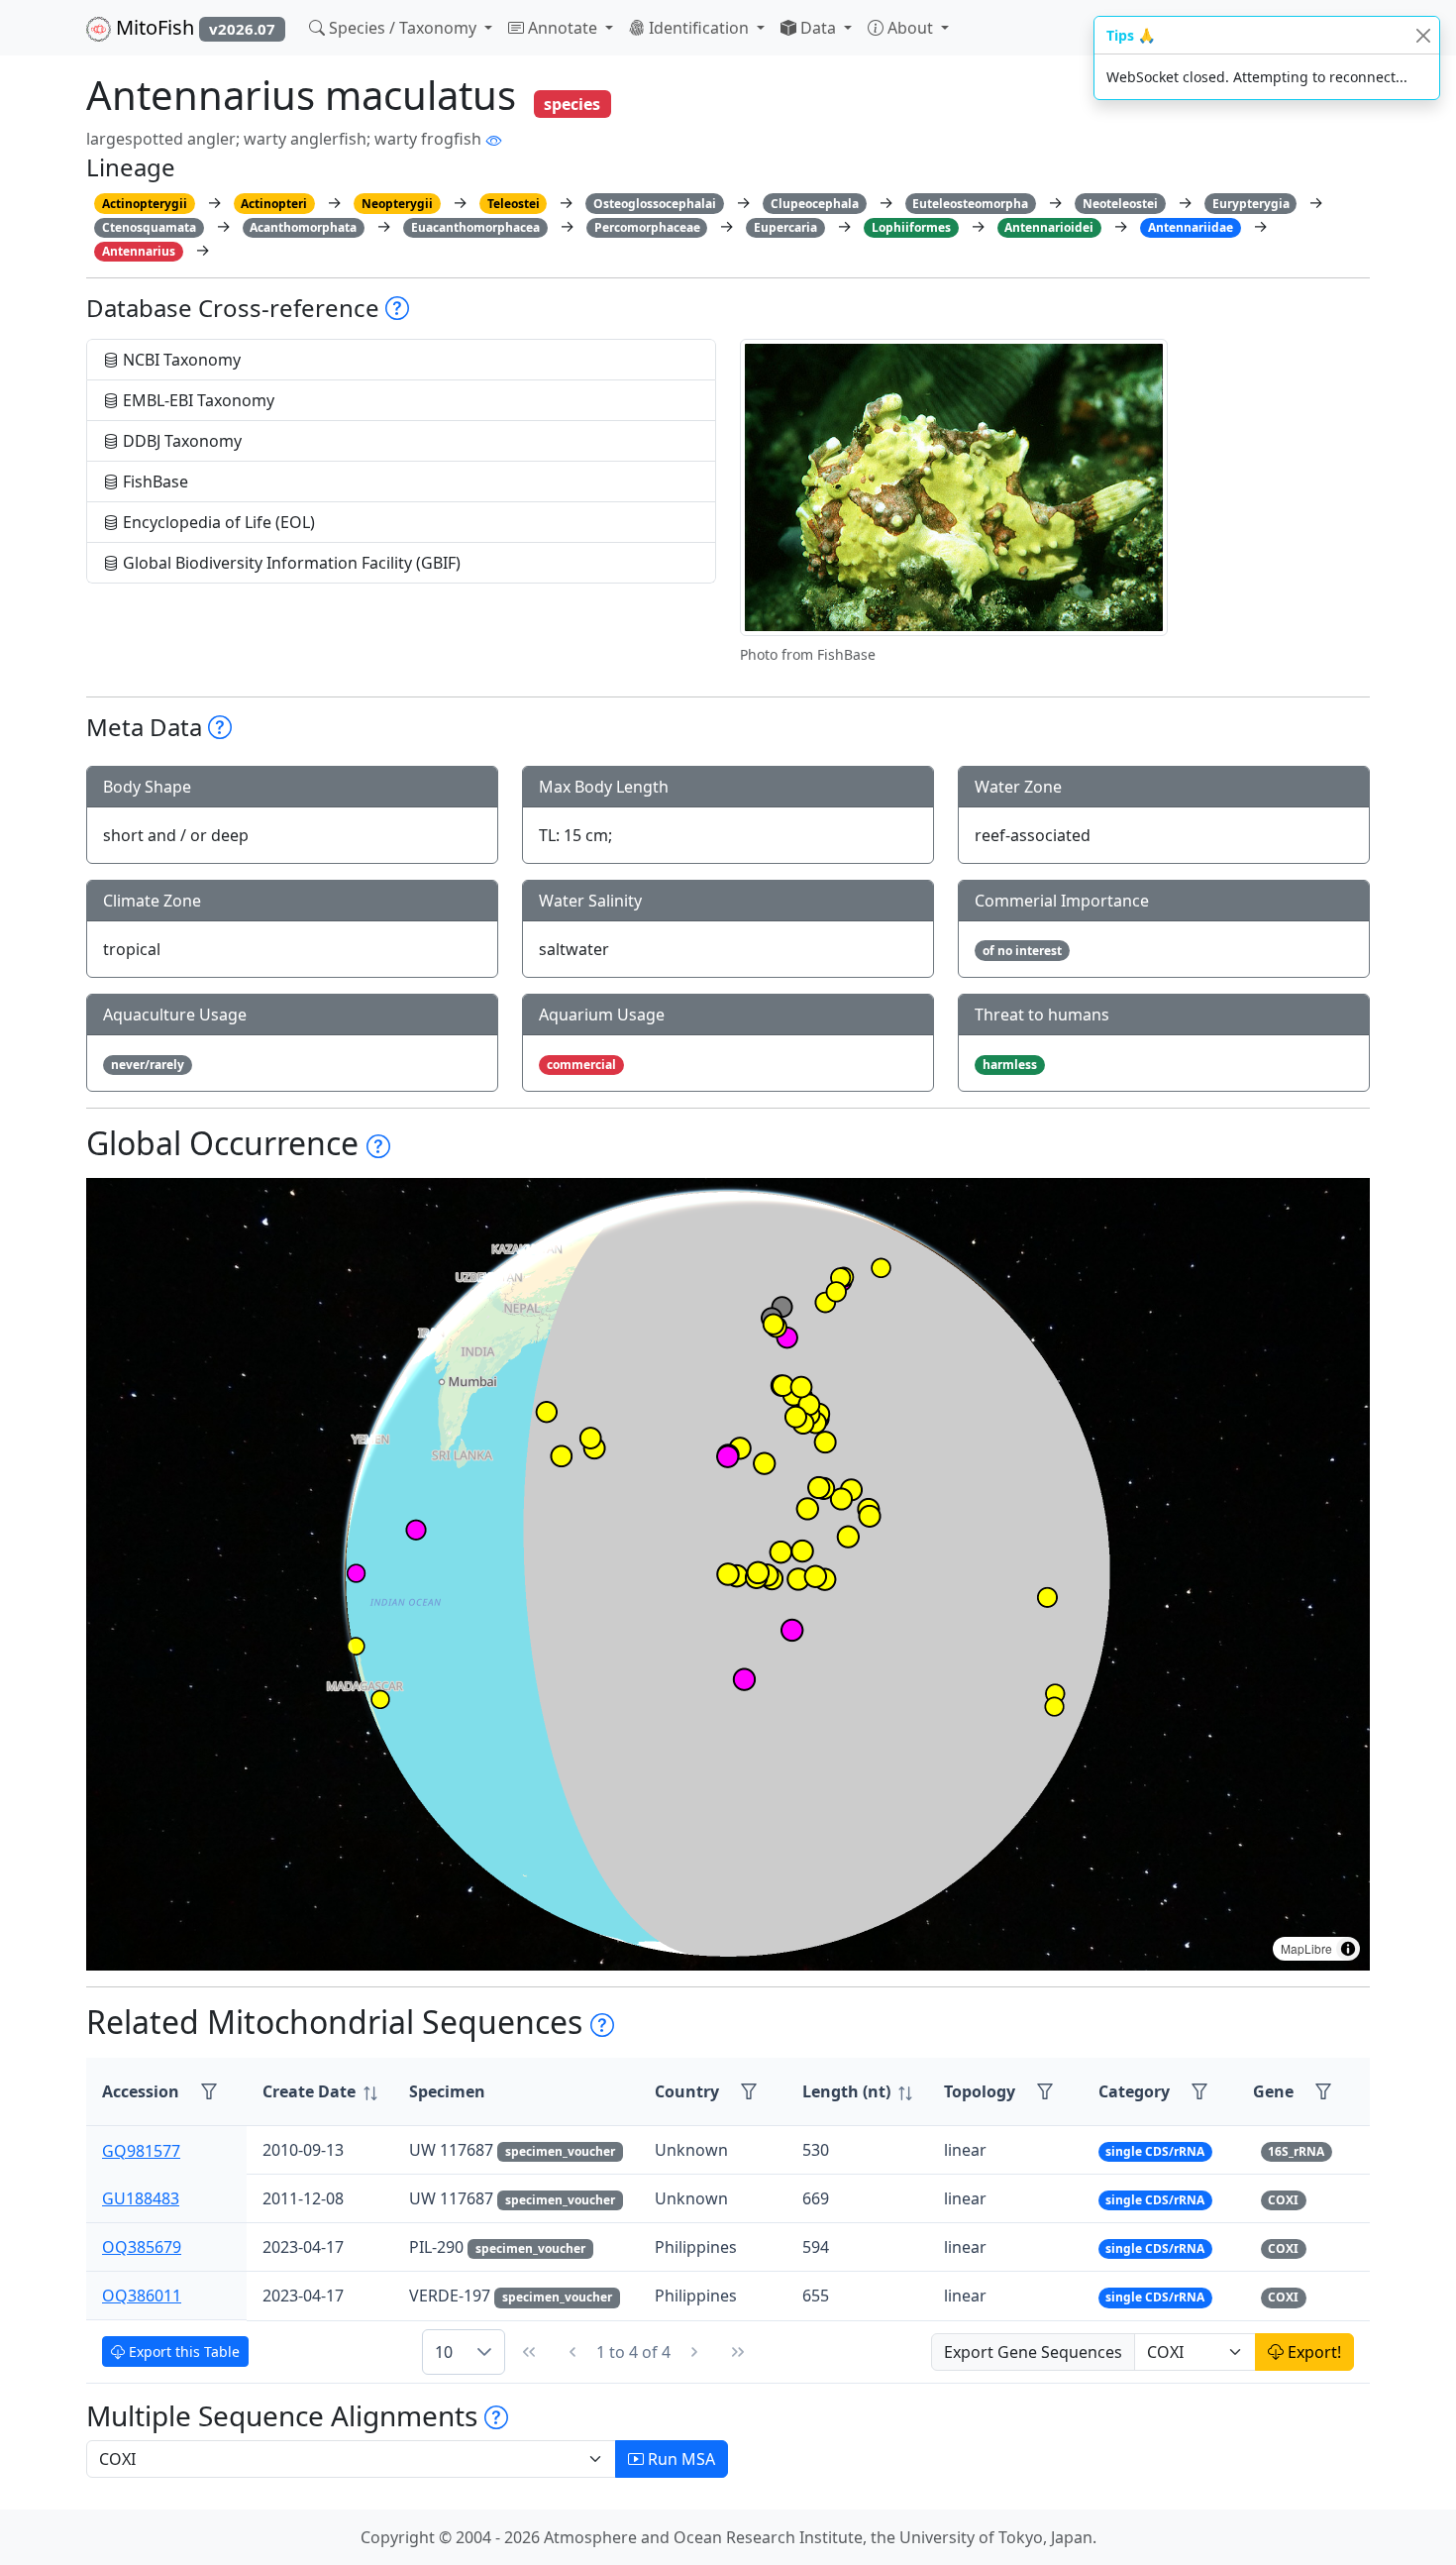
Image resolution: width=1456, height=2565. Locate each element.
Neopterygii (397, 204)
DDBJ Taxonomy (180, 441)
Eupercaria (785, 227)
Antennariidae (1191, 227)
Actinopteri (274, 204)
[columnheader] (320, 2092)
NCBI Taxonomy (180, 360)
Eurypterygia (1251, 204)
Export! (1312, 2352)
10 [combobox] (444, 2352)
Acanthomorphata (303, 227)
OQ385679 (142, 2247)
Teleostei (514, 204)
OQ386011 (142, 2296)
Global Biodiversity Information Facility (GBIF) (290, 563)
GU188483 (141, 2198)
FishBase (154, 481)
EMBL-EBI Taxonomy (197, 400)
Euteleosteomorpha (970, 204)
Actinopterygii (145, 204)
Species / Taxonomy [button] (403, 28)
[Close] (1423, 35)
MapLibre (1306, 1948)
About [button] (910, 28)
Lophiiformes (911, 227)
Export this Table (182, 2351)
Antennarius (139, 251)
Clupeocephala (815, 204)
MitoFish (193, 27)
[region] (728, 1574)
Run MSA (679, 2459)
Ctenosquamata (149, 227)
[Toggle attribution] (1348, 1949)
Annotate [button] (563, 28)
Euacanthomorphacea (475, 227)
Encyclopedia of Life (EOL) (217, 522)
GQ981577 (141, 2150)
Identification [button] (699, 28)
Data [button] (818, 28)
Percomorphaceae (647, 227)
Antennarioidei (1049, 227)
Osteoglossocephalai (655, 204)
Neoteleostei (1120, 204)
